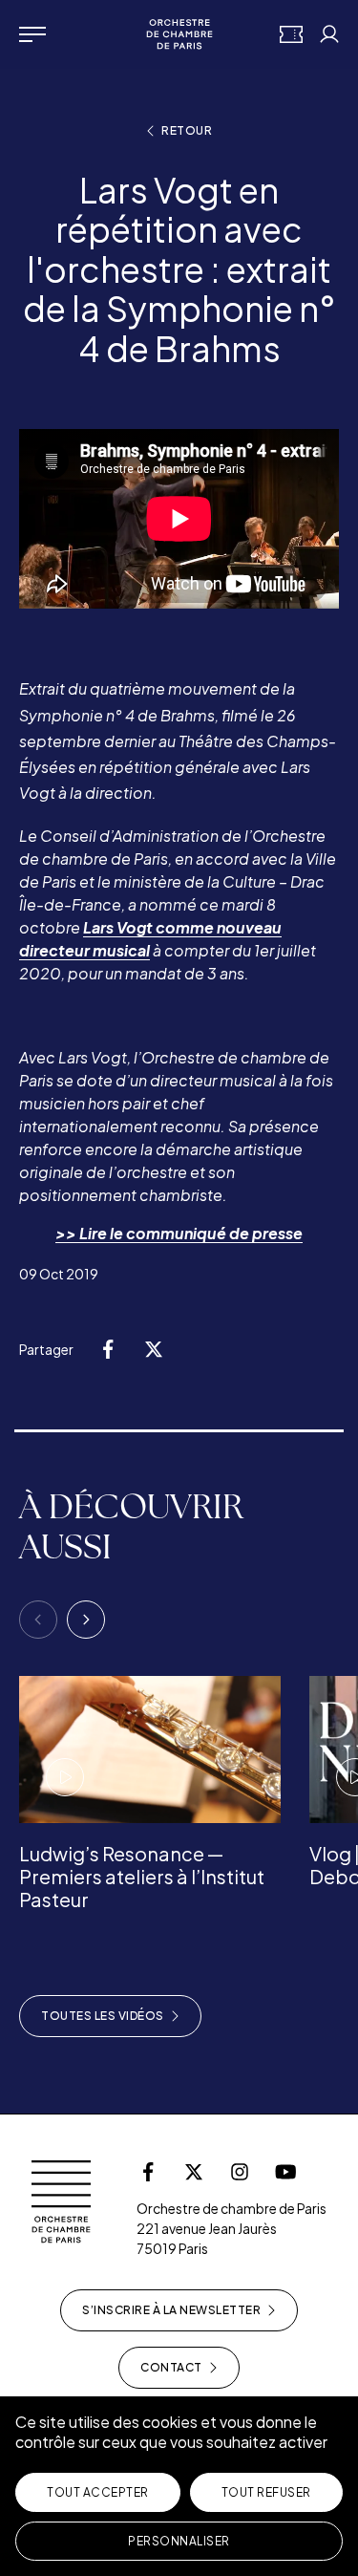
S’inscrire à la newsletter (171, 2310)
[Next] (86, 1620)
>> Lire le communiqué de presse (179, 1233)
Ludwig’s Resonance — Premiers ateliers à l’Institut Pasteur (142, 1876)
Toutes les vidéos (103, 2016)
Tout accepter (98, 2492)
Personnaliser (179, 2541)
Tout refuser (266, 2492)
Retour (187, 130)
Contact (171, 2367)
